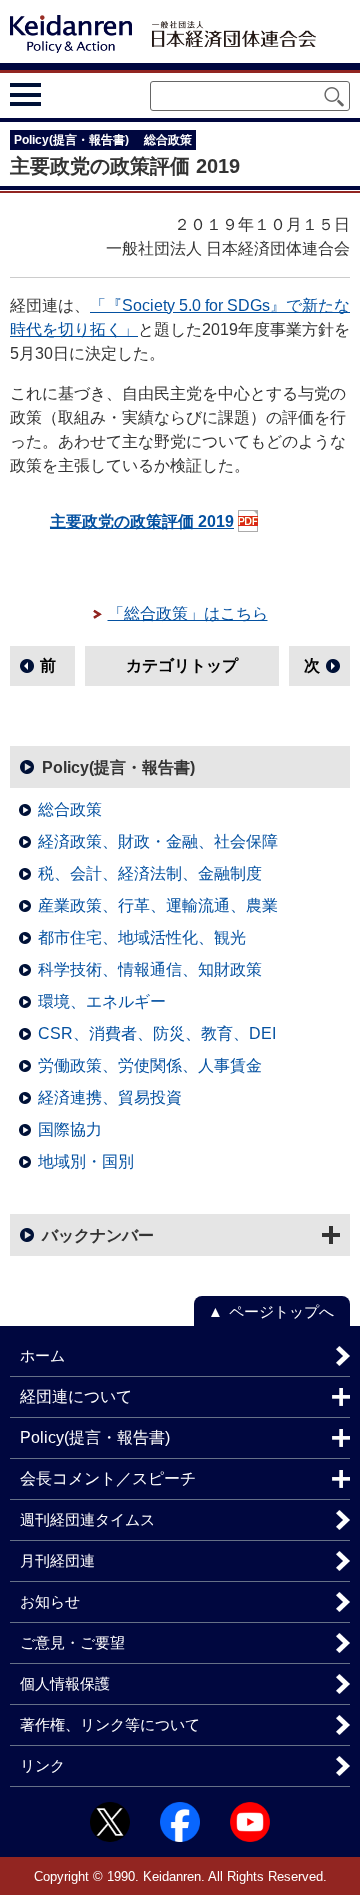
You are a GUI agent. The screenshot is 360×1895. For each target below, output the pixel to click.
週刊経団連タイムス (87, 1519)
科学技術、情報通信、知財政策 (150, 969)
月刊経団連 (57, 1560)
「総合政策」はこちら (188, 613)
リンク (42, 1765)
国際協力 (70, 1129)
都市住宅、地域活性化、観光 (142, 937)
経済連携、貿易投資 (110, 1097)
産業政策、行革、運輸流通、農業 (158, 905)
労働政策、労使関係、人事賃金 (150, 1065)
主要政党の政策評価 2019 (142, 521)
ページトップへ (281, 1311)
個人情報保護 (65, 1683)
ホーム (42, 1355)
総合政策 (70, 809)
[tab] (62, 95)
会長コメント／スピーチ (108, 1478)
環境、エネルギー (102, 1001)
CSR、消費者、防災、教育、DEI (157, 1033)
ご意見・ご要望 (72, 1642)
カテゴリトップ (182, 665)
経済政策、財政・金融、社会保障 (158, 841)
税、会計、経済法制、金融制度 (150, 873)
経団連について (76, 1396)
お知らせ (50, 1601)
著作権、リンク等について (110, 1724)
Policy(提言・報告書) (118, 767)
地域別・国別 (86, 1161)
